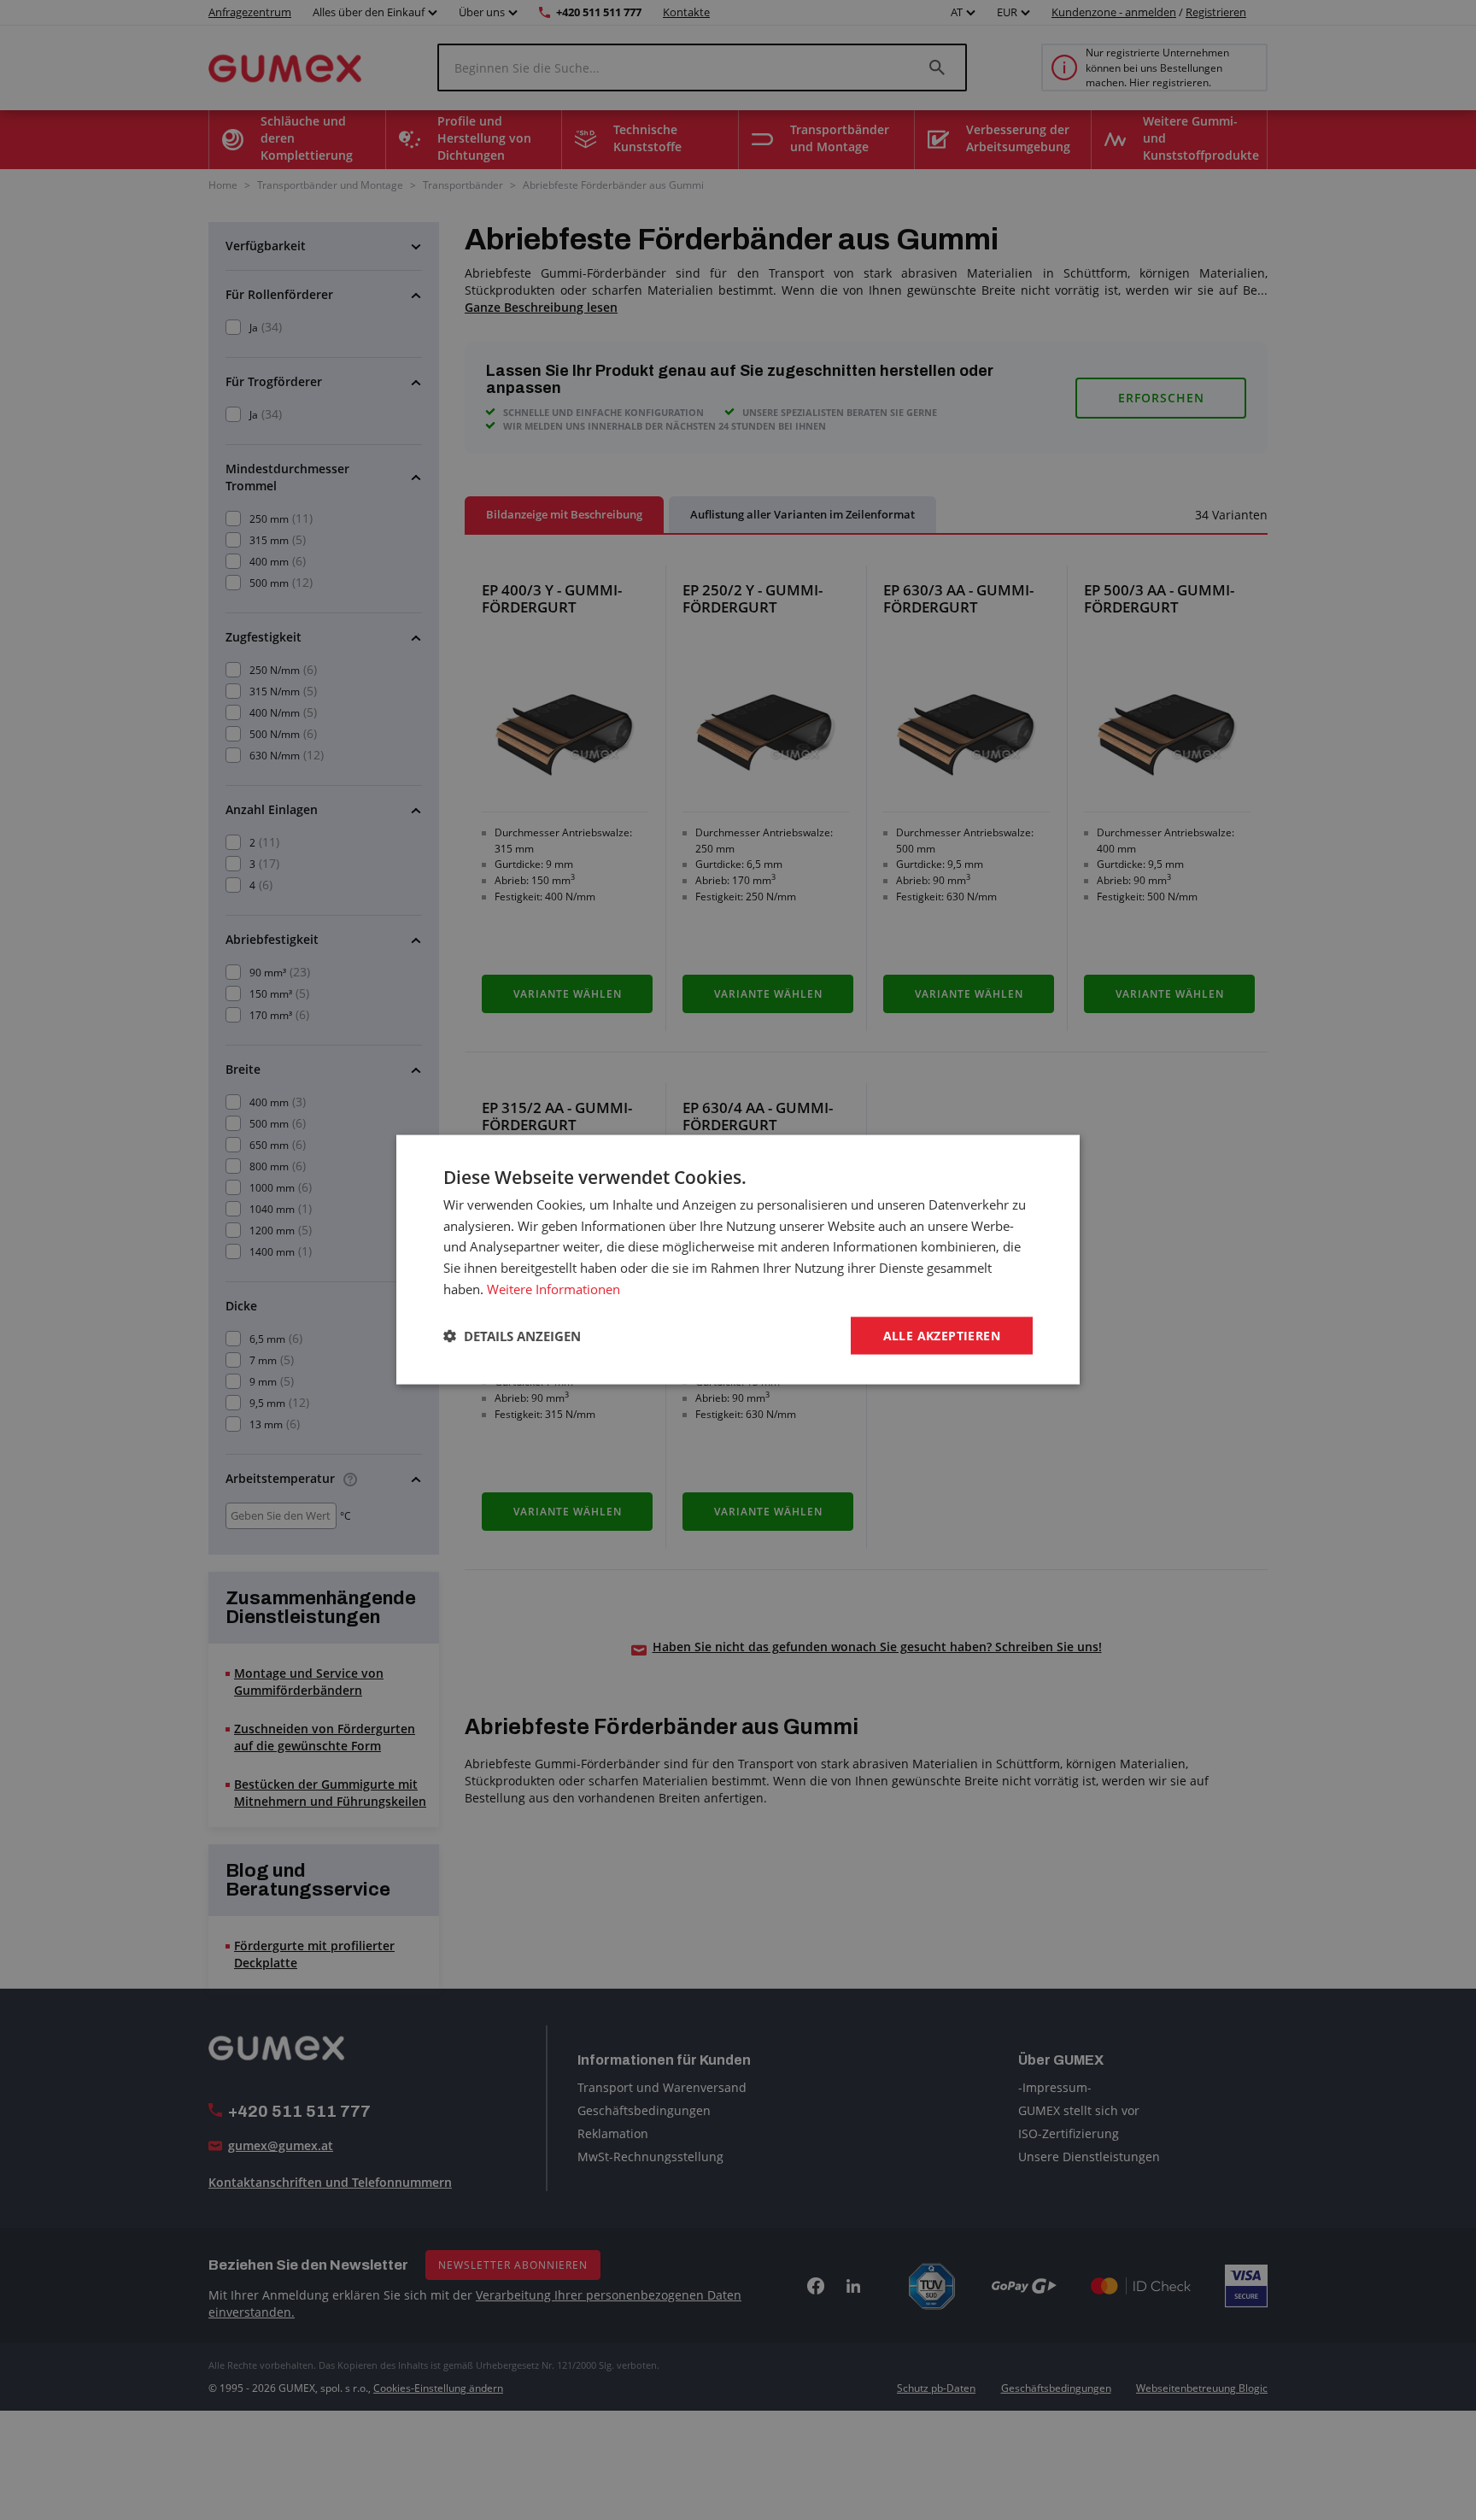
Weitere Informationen (553, 1289)
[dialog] (738, 1260)
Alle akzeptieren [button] (942, 1336)
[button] (512, 1336)
